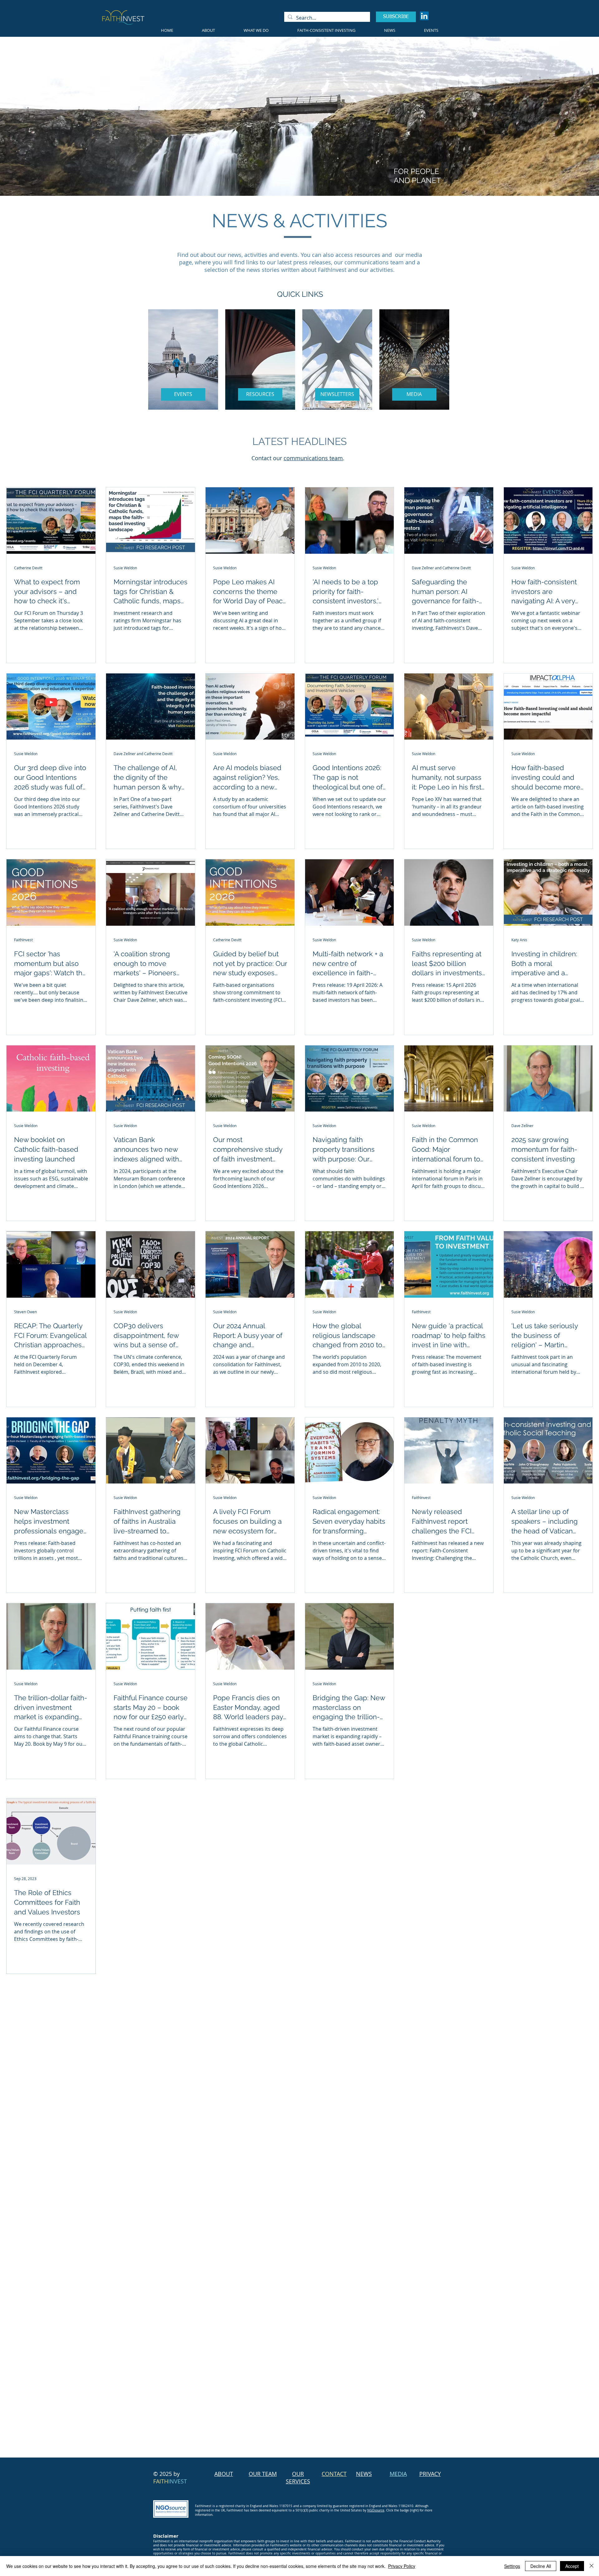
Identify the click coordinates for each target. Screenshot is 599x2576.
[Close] (592, 2566)
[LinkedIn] (424, 16)
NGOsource (376, 2510)
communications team (313, 458)
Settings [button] (512, 2566)
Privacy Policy (402, 2566)
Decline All (541, 2566)
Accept (572, 2566)
